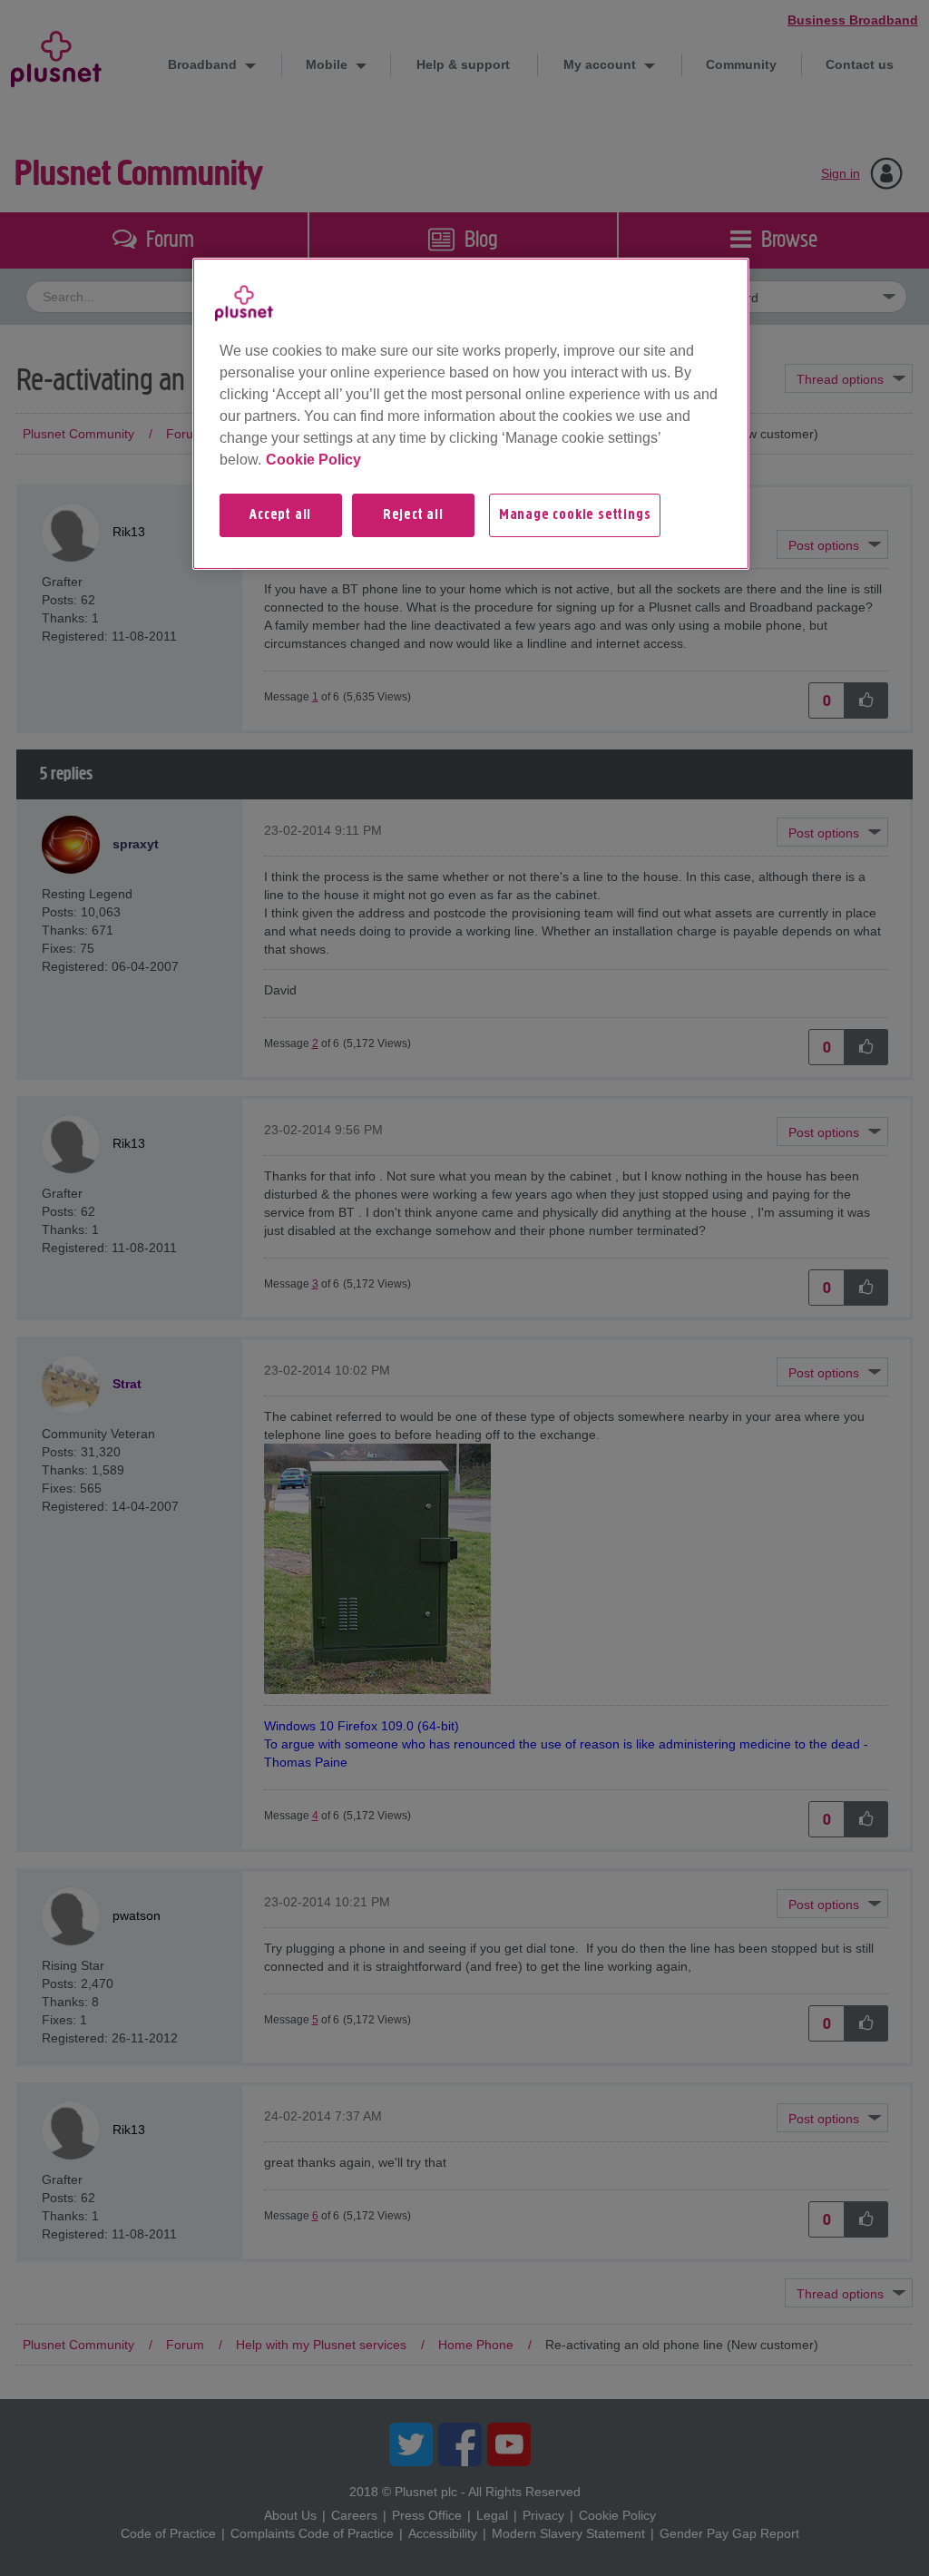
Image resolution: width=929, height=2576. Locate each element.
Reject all (413, 515)
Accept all (280, 515)
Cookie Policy (313, 460)
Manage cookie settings (575, 515)
